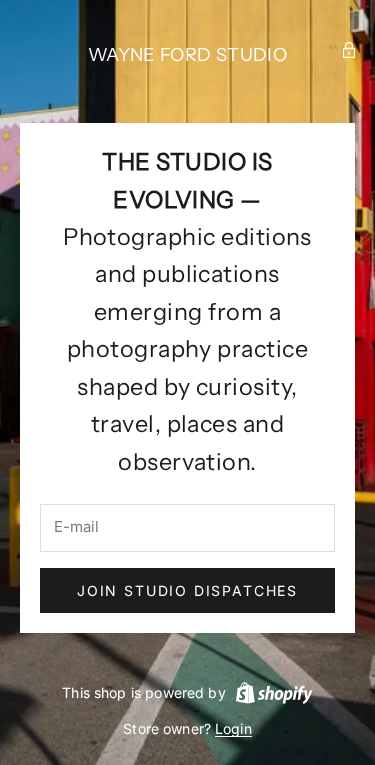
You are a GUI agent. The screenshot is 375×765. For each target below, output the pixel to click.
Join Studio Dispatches (187, 590)
